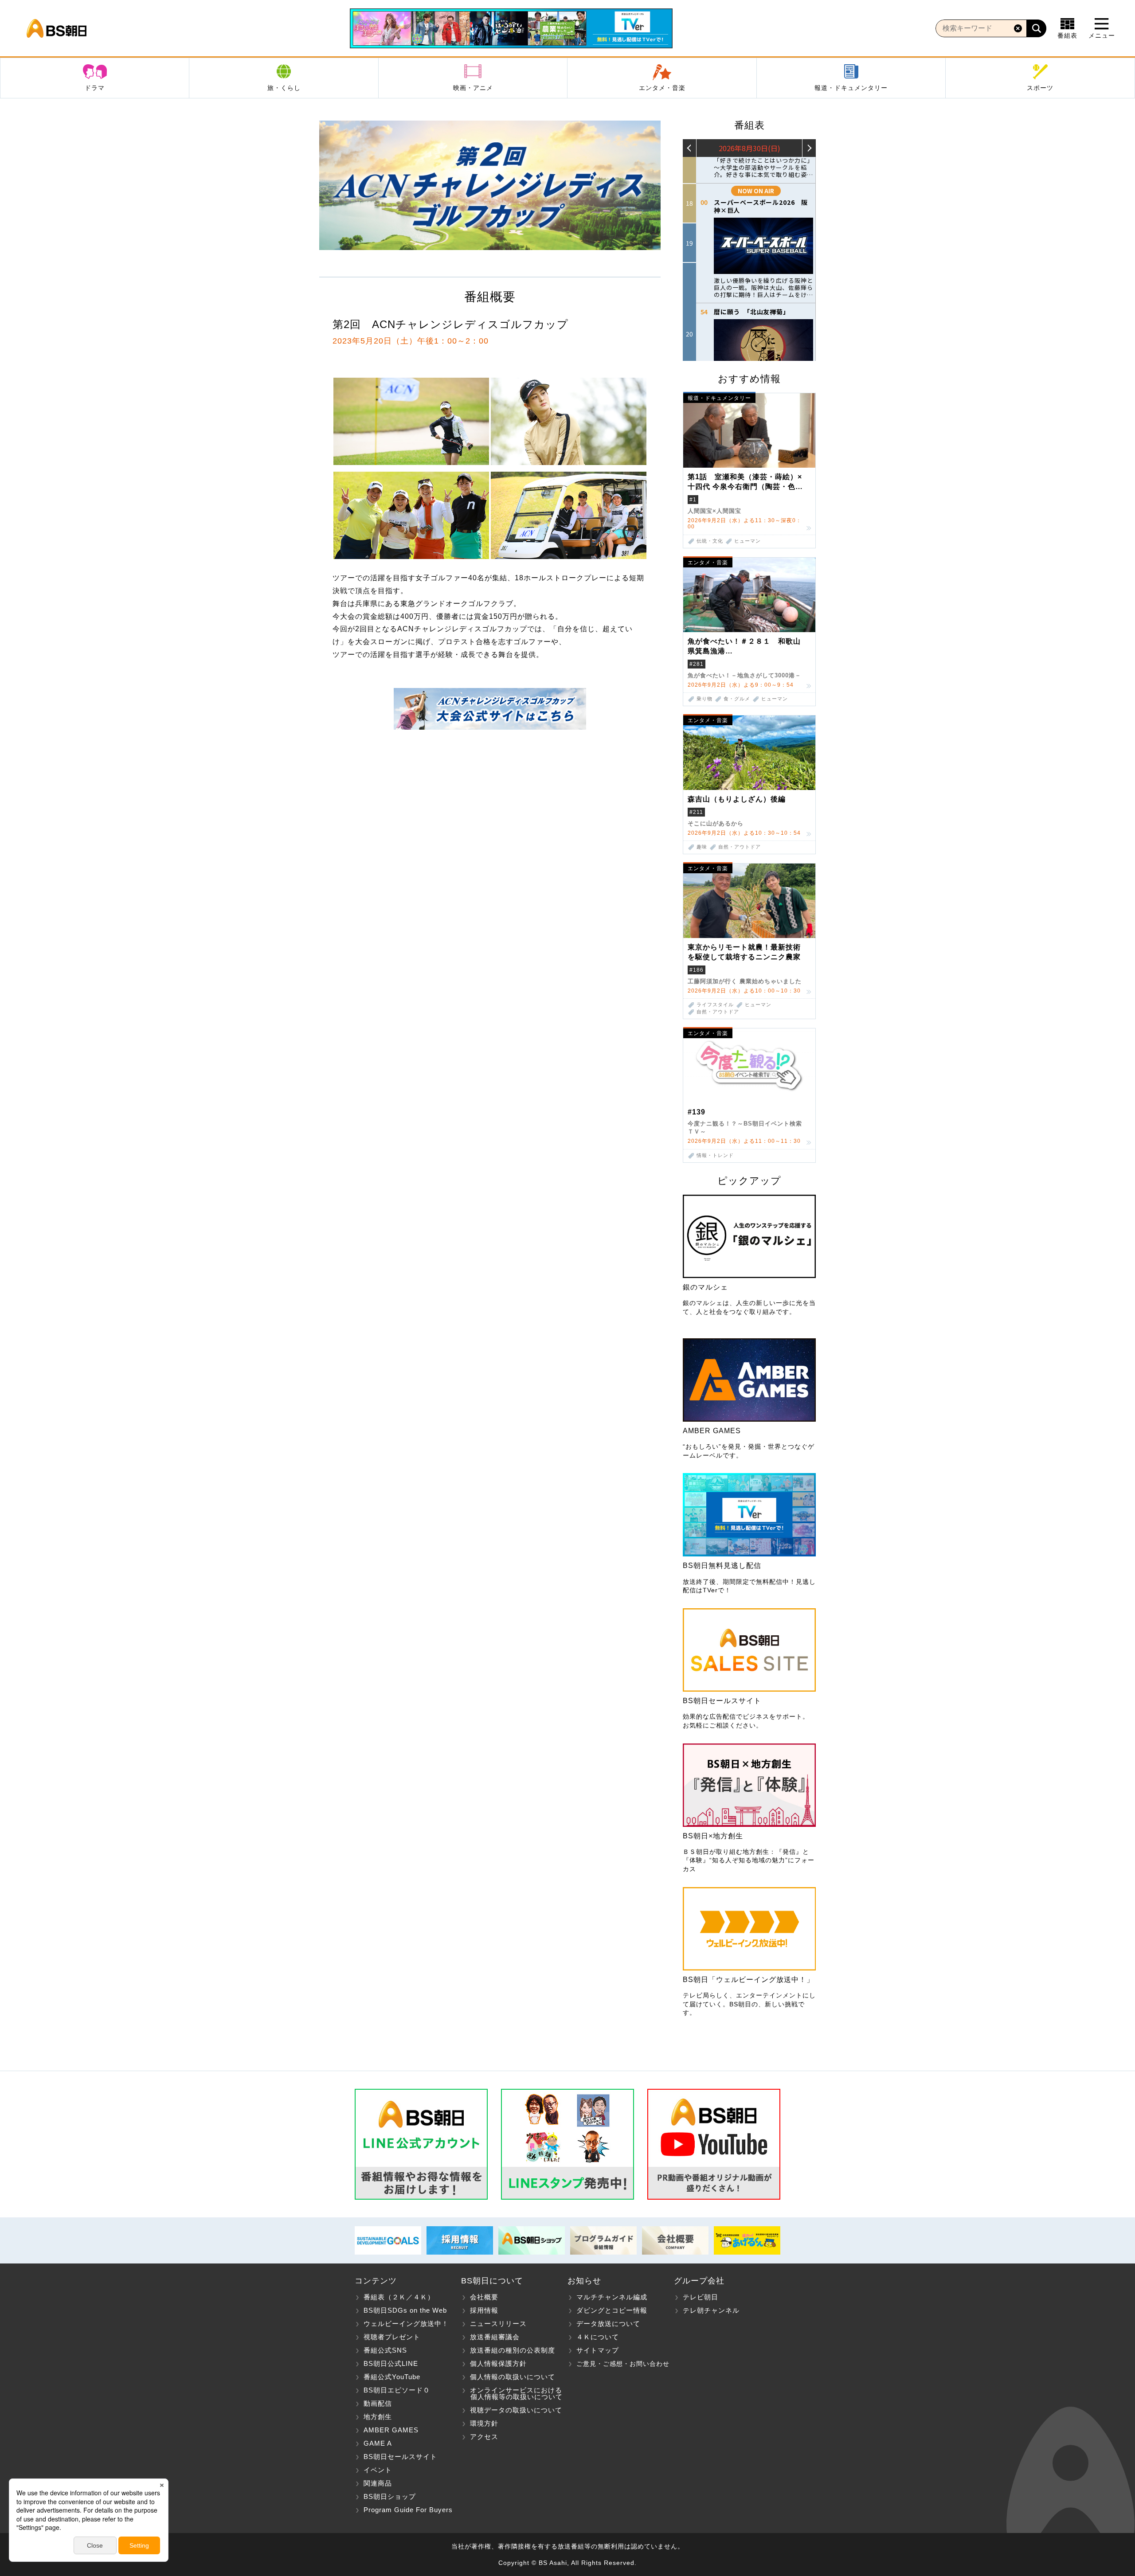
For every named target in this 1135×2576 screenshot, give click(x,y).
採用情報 (484, 2310)
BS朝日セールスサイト (400, 2457)
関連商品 (378, 2483)
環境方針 (484, 2423)
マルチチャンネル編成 (612, 2297)
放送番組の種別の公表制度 (513, 2350)
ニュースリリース (498, 2324)
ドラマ (95, 88)
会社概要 (484, 2297)
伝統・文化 (710, 541)
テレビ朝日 (701, 2297)
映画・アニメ (473, 88)
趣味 (702, 847)
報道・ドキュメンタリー (851, 88)
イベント (378, 2470)
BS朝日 (57, 28)
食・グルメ (737, 699)
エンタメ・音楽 (662, 88)
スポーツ (1040, 88)
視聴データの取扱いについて (516, 2410)
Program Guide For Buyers (408, 2510)
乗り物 (704, 699)
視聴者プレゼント (392, 2337)
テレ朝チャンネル (711, 2310)
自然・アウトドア (740, 847)
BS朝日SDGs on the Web (405, 2310)
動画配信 (378, 2403)
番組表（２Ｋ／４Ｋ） (399, 2297)
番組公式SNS (385, 2350)
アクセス (484, 2437)
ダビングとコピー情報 (612, 2310)
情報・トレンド (715, 1155)
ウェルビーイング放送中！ (406, 2324)
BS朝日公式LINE (391, 2363)
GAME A (378, 2443)
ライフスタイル (715, 1005)
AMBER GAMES (391, 2430)
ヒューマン (748, 541)
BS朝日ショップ (390, 2496)
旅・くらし (284, 88)
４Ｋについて (598, 2337)
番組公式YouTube (392, 2377)
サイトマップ (598, 2350)
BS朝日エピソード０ (397, 2390)
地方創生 (378, 2417)
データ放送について (608, 2324)
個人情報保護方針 (498, 2363)
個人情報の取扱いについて (513, 2377)
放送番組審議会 (495, 2337)
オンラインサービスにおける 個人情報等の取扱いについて (512, 2393)
